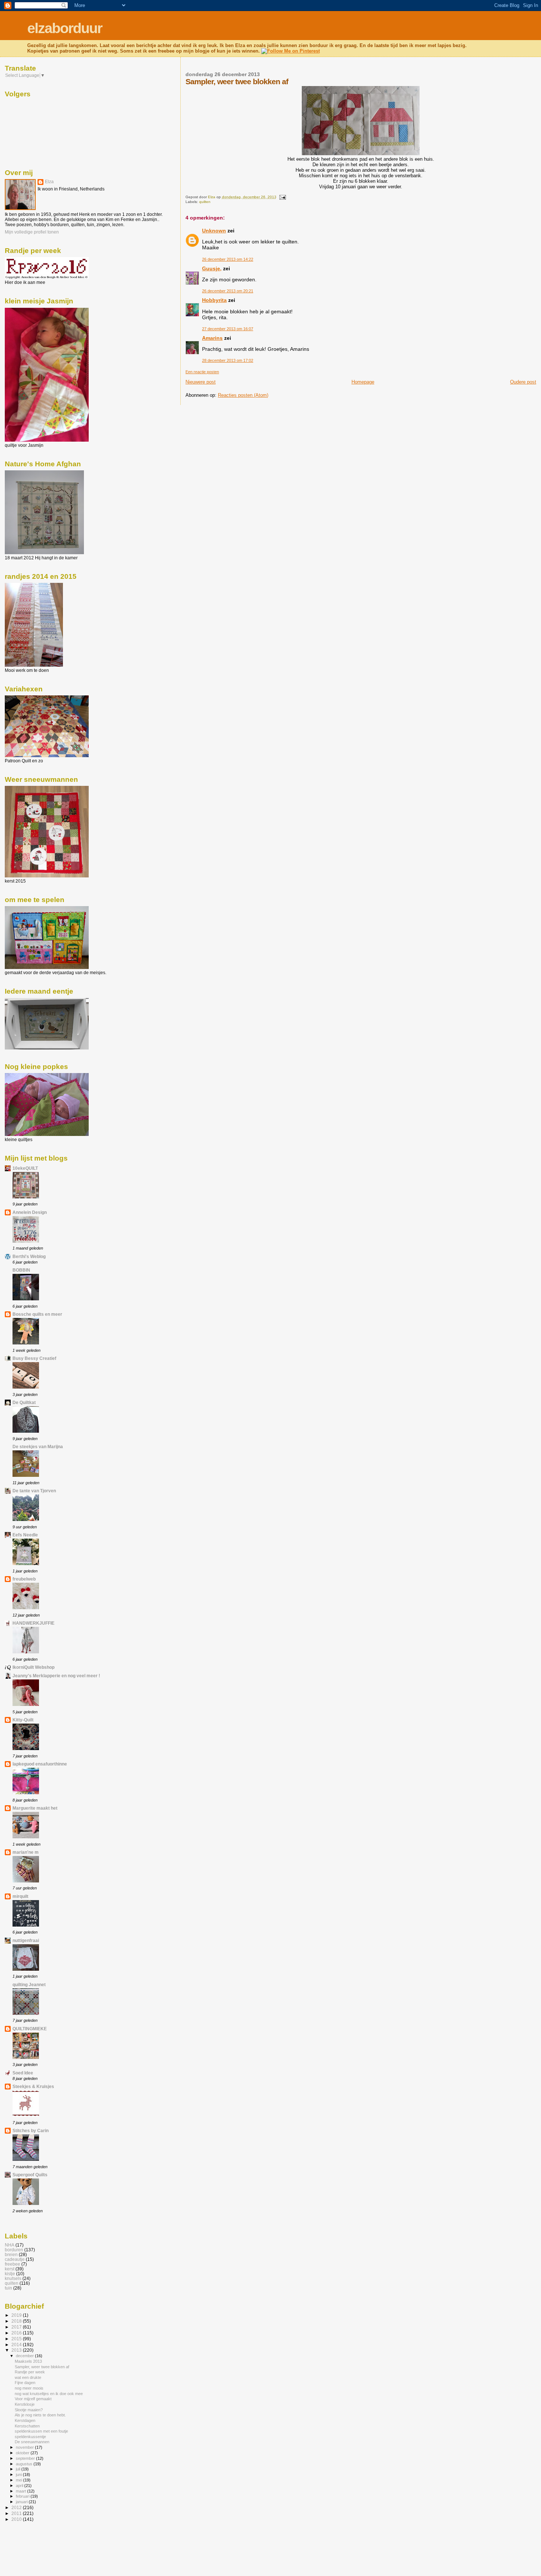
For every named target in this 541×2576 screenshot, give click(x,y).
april (20, 2486)
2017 (17, 2327)
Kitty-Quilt (23, 1720)
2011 (17, 2513)
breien (11, 2254)
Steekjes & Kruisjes (33, 2086)
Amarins (212, 338)
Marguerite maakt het (35, 1808)
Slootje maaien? (29, 2410)
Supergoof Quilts (30, 2175)
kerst (10, 2269)
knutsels (13, 2278)
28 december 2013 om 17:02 (228, 360)
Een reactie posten (202, 372)
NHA (10, 2245)
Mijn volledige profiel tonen (32, 232)
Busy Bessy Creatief (34, 1358)
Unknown (214, 231)
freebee (13, 2264)
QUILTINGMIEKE (30, 2029)
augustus (25, 2464)
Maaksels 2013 (28, 2361)
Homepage (363, 382)
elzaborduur (65, 28)
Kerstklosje (25, 2404)
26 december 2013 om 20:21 (228, 291)
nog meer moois (29, 2388)
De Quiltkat (24, 1402)
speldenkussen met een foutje (41, 2431)
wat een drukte (28, 2377)
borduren (14, 2250)
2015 (17, 2339)
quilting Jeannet (29, 1984)
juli (19, 2469)
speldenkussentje (30, 2437)
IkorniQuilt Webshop (33, 1667)
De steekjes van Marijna (38, 1446)
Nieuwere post (201, 382)
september (26, 2458)
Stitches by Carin (31, 2130)
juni (19, 2475)
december (25, 2356)
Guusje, (212, 268)
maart (22, 2491)
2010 (17, 2519)
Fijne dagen (25, 2383)
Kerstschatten (27, 2426)
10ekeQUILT (25, 1168)
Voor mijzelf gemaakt (33, 2399)
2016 (17, 2333)
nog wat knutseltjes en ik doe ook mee (49, 2394)
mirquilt (20, 1896)
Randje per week (30, 2372)
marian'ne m (26, 1852)
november (25, 2447)
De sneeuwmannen (32, 2442)
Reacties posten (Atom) (243, 395)
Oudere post (523, 382)
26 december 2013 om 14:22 (228, 259)
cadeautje (15, 2259)
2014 (17, 2345)
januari (22, 2502)
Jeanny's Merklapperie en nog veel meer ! (56, 1676)
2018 (17, 2321)
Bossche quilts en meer (37, 1314)
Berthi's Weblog (29, 1256)
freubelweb (24, 1579)
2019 (17, 2315)
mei (20, 2480)
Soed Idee (23, 2073)
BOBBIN (21, 1270)
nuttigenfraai (26, 1940)
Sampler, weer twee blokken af (42, 2367)
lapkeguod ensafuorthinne (40, 1764)
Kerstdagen (25, 2420)
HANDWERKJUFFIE (33, 1623)
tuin (8, 2288)
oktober (23, 2453)
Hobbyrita (214, 300)
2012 (17, 2507)
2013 (17, 2350)
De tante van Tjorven (34, 1491)
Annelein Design (30, 1212)
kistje (10, 2274)
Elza (49, 182)
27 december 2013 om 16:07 (228, 329)
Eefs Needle (25, 1535)
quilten (205, 202)
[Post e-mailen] (282, 197)
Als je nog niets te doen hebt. (40, 2415)
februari (23, 2496)
